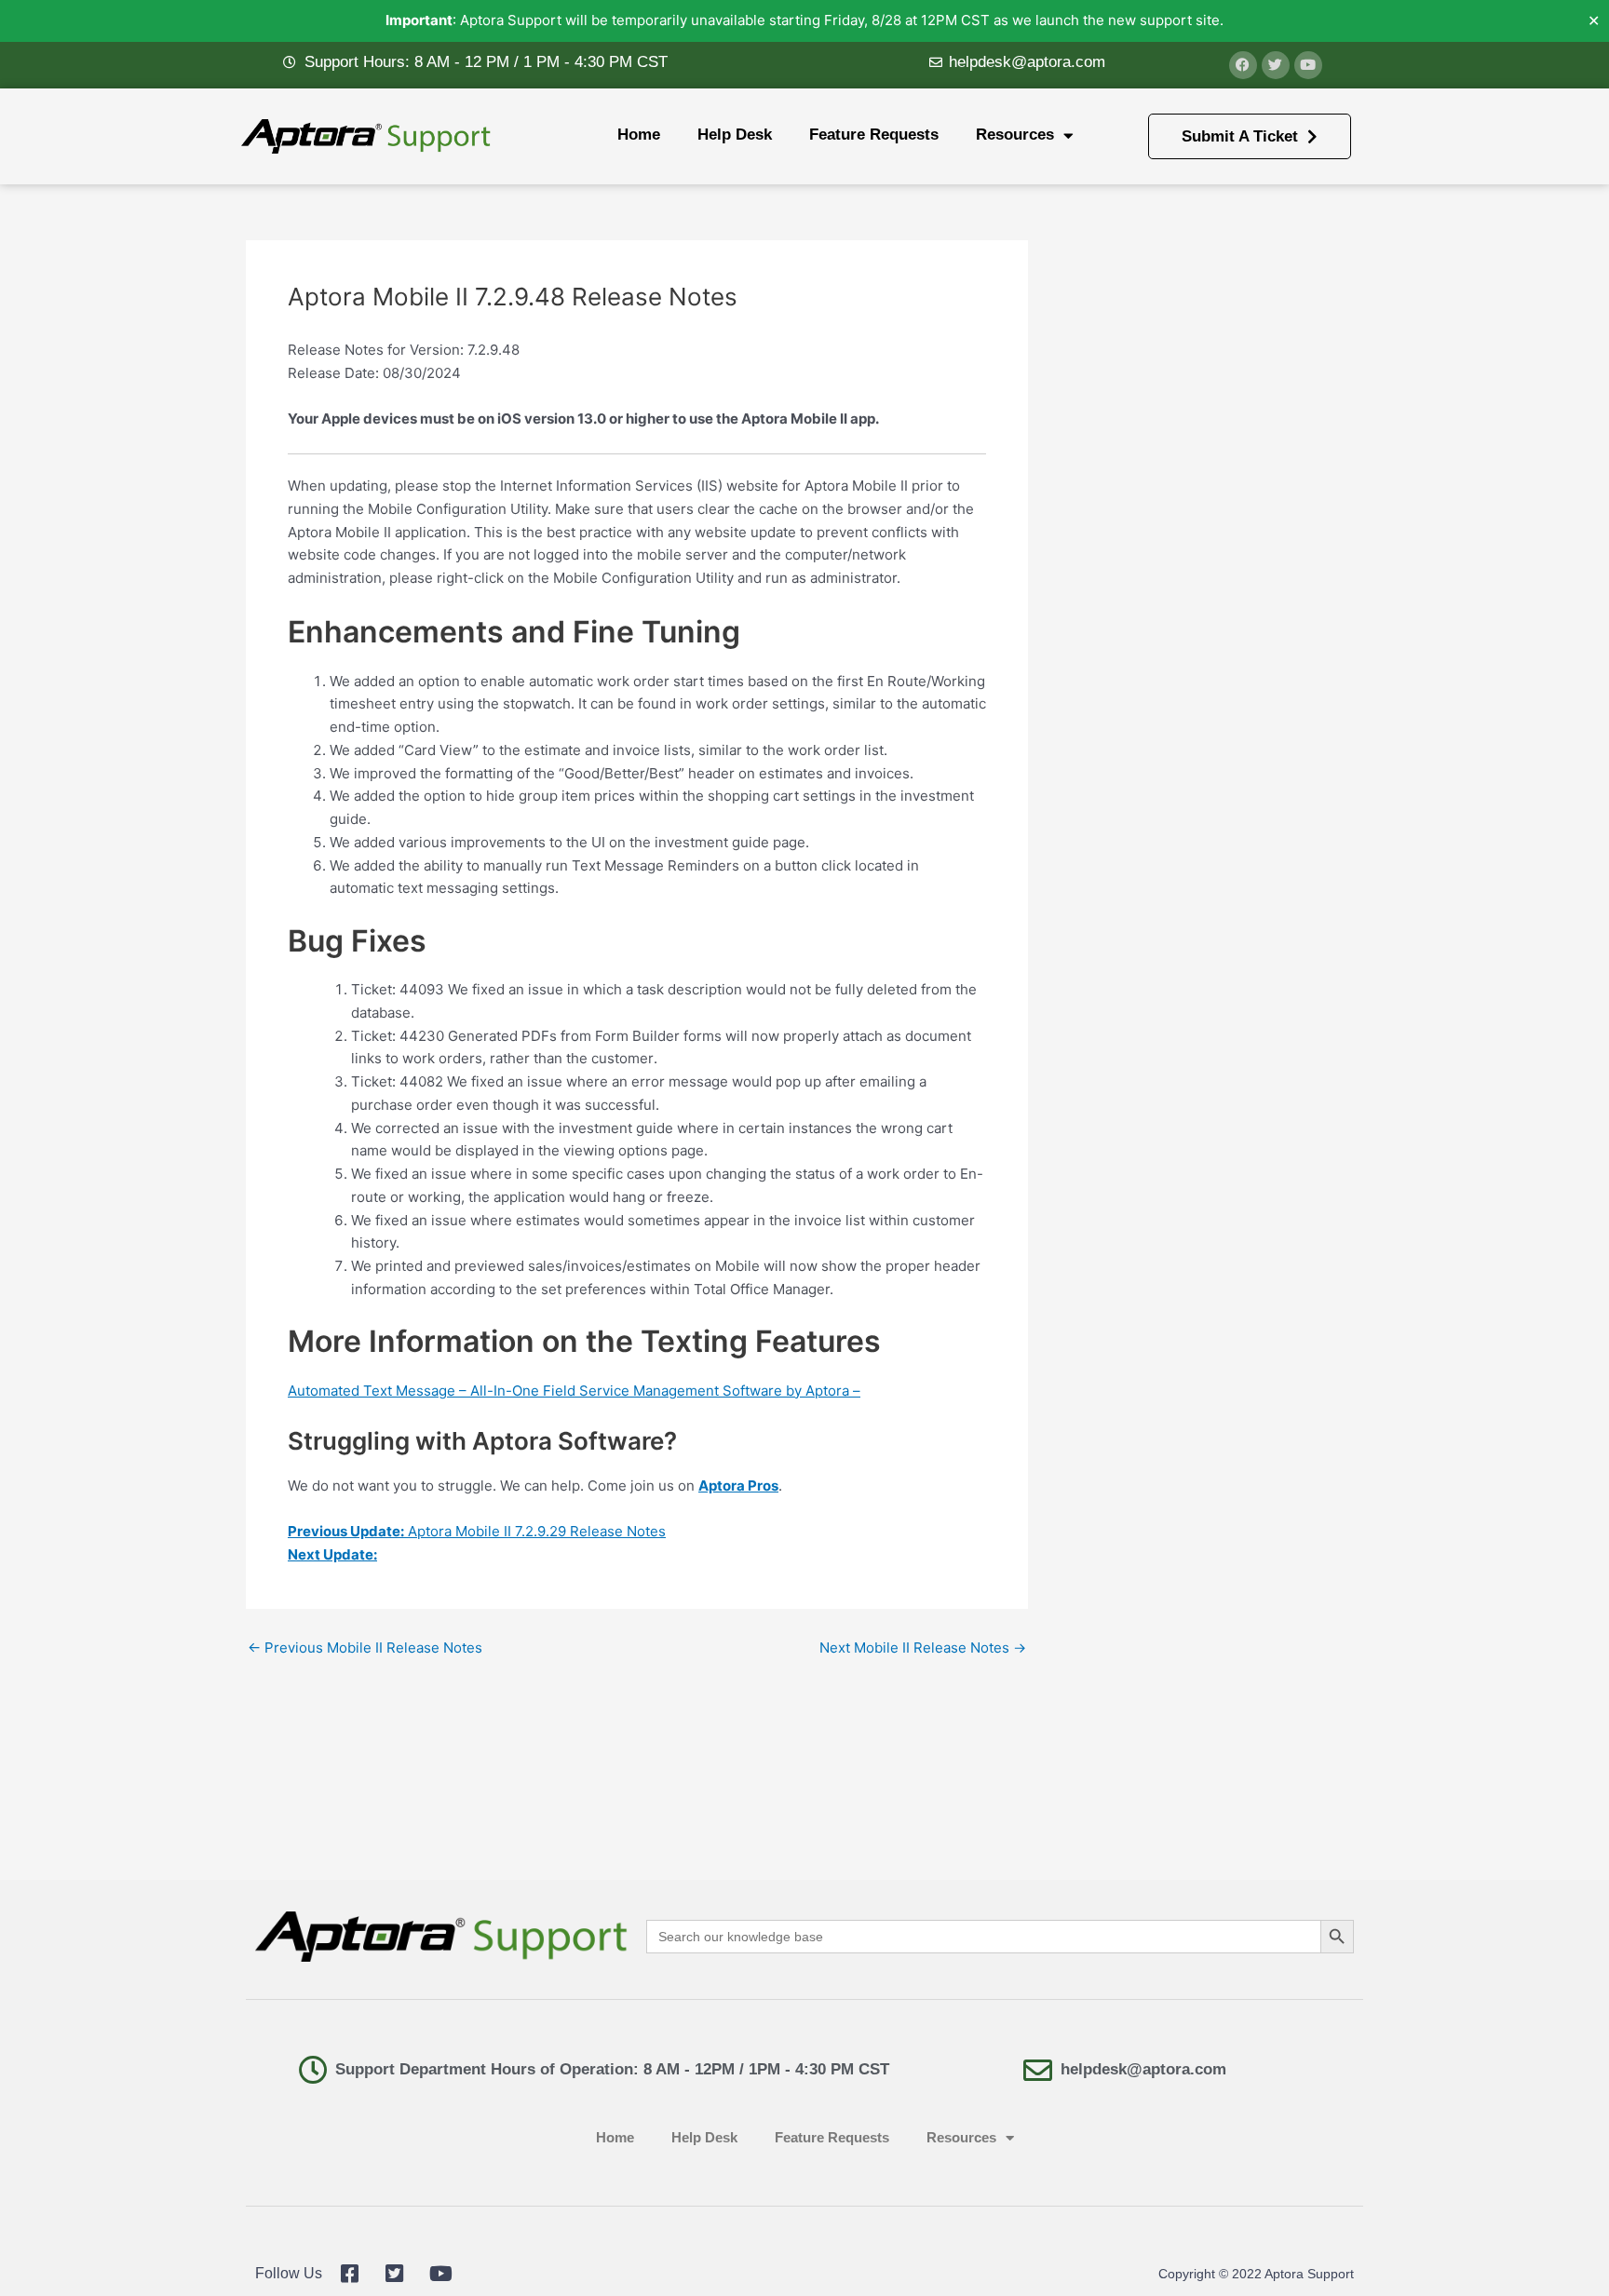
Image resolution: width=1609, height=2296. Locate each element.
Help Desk (735, 135)
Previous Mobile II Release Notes (365, 1648)
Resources (1015, 135)
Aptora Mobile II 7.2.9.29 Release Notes (477, 1531)
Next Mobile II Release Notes (923, 1648)
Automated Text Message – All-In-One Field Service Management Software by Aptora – (574, 1391)
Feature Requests (874, 135)
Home (639, 135)
